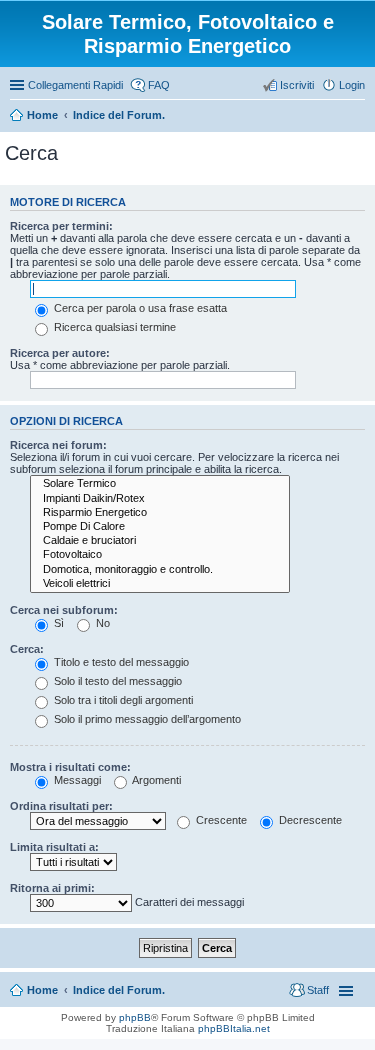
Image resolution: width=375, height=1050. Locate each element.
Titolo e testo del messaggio (120, 662)
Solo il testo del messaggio (116, 681)
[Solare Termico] (160, 484)
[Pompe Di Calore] (160, 527)
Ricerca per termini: (61, 226)
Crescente (220, 820)
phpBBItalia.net (234, 1028)
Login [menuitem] (352, 85)
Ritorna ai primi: (52, 888)
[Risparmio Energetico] (160, 513)
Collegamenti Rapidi (75, 85)
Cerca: (27, 649)
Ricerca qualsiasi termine (113, 327)
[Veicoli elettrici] (160, 584)
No (101, 623)
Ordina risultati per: (61, 806)
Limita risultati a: (54, 847)
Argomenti (155, 780)
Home (42, 990)
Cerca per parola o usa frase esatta (139, 308)
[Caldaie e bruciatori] (160, 541)
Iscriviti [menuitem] (297, 85)
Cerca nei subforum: (64, 610)
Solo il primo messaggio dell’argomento (146, 719)
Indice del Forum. (119, 990)
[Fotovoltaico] (160, 555)
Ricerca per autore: (60, 353)
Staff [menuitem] (318, 990)
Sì (57, 623)
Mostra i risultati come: (70, 767)
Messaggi (76, 780)
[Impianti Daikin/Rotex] (160, 499)
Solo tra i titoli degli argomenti (122, 700)
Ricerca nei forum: (58, 445)
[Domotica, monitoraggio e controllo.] (160, 570)
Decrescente (309, 820)
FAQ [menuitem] (159, 85)
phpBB (135, 1017)
